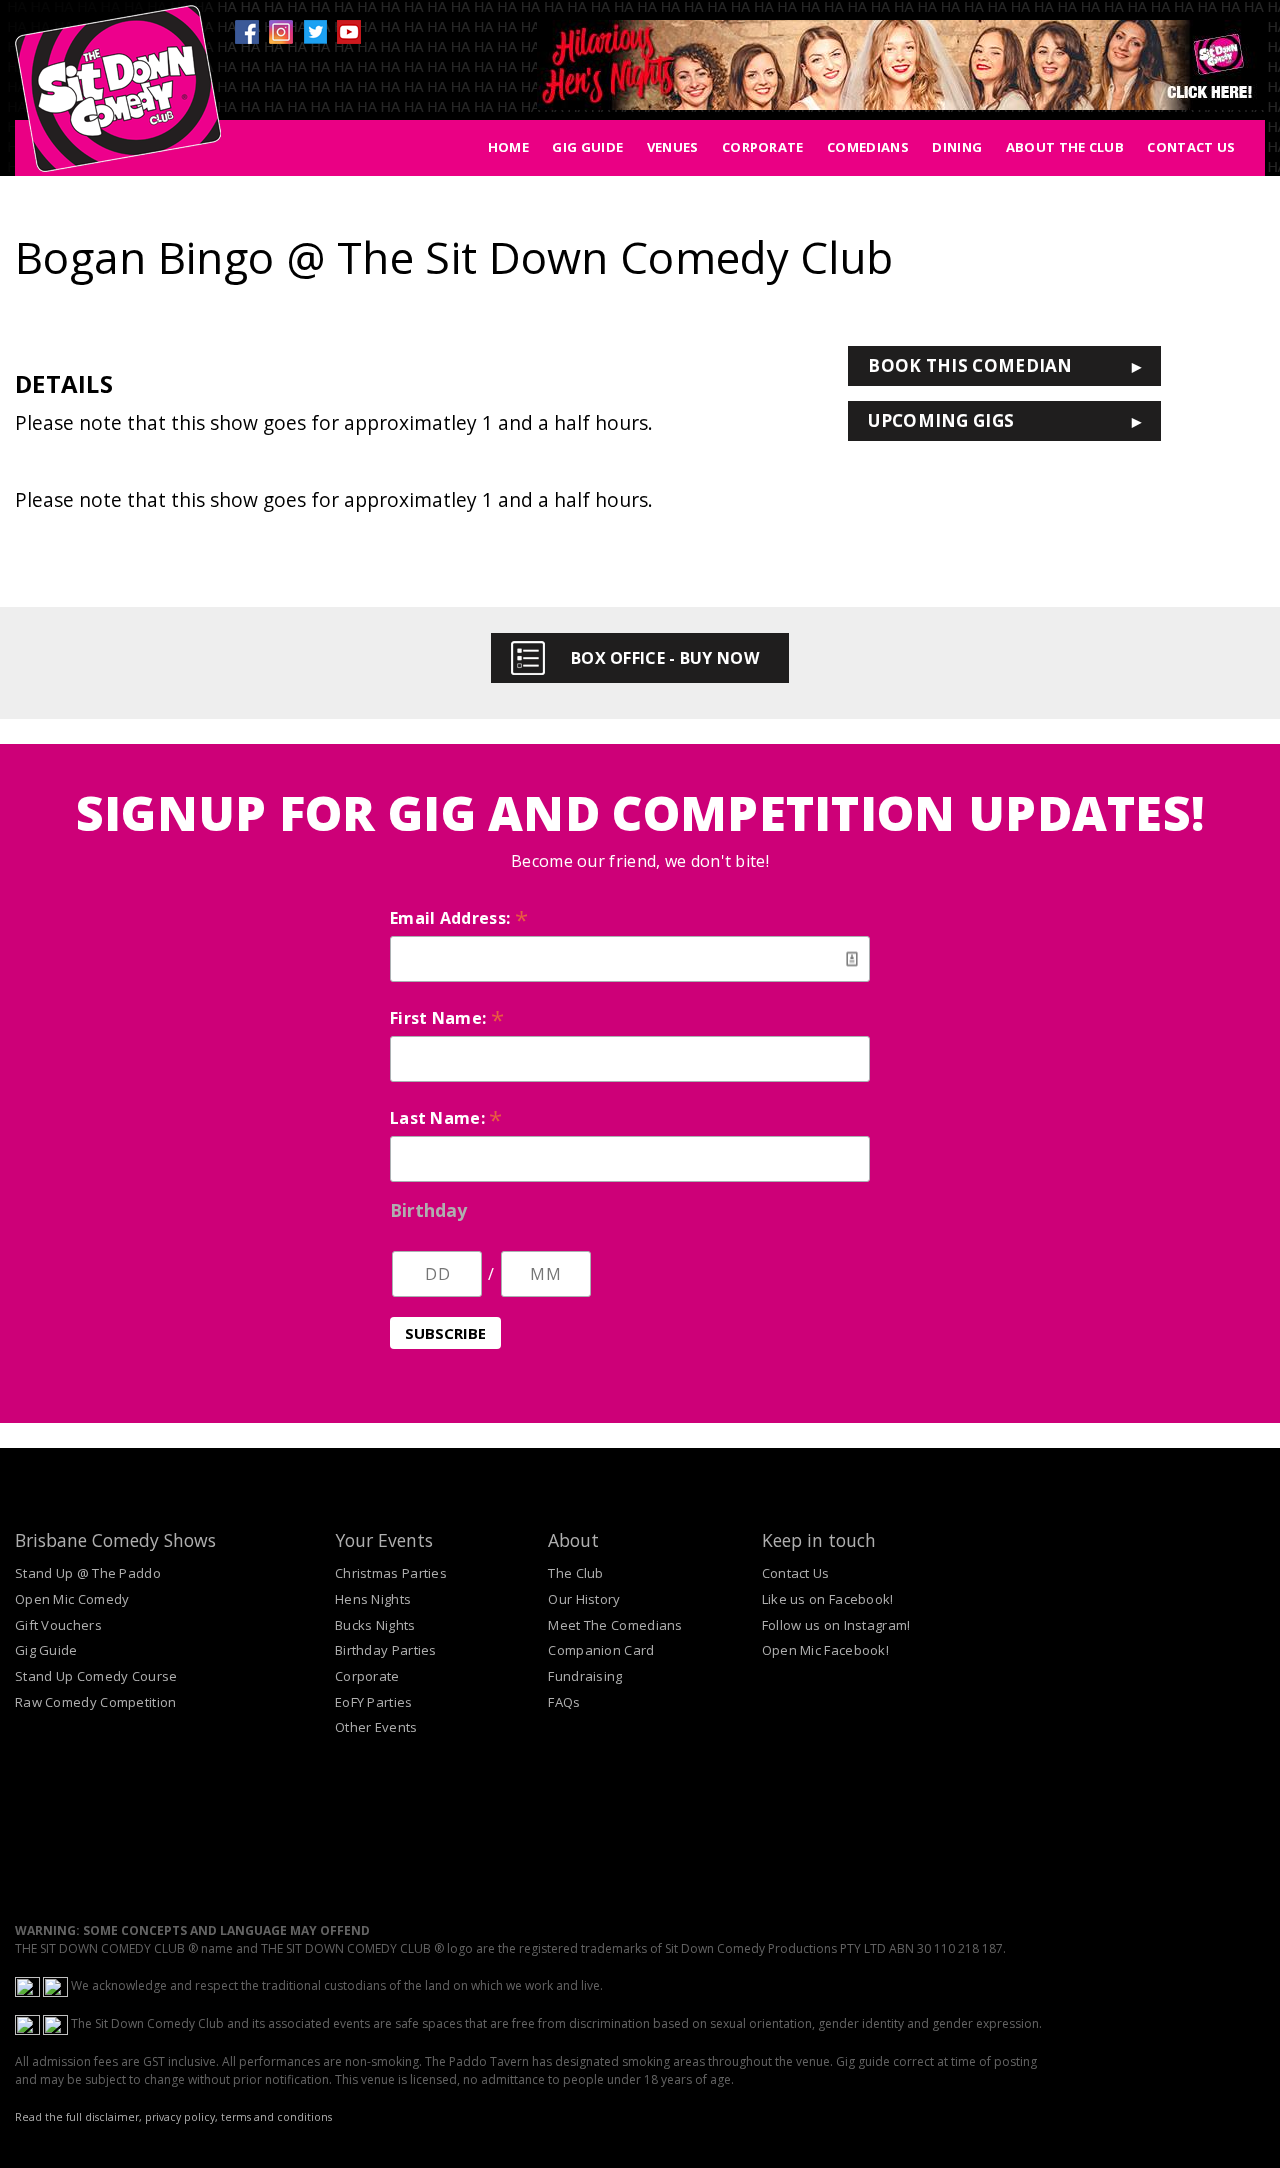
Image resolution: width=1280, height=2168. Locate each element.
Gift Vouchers (58, 1625)
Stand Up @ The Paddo (88, 1573)
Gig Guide (587, 147)
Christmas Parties (391, 1573)
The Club (575, 1573)
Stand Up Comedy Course (96, 1676)
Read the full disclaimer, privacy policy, (116, 2117)
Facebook (247, 32)
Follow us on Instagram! (836, 1625)
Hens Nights (373, 1599)
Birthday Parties (386, 1650)
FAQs (564, 1702)
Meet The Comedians (615, 1625)
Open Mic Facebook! (825, 1650)
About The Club (1065, 147)
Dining (957, 147)
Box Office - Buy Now (665, 658)
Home (508, 147)
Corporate (763, 147)
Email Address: (459, 918)
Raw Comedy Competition (96, 1702)
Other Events (376, 1727)
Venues (673, 147)
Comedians (868, 147)
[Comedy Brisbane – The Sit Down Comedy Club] (118, 97)
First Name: (447, 1018)
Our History (584, 1599)
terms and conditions (276, 2117)
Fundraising (585, 1676)
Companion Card (601, 1650)
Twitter (315, 32)
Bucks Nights (375, 1625)
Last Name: (446, 1118)
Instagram (281, 32)
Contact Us (1191, 147)
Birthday (428, 1210)
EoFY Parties (374, 1702)
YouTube (349, 32)
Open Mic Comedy (72, 1599)
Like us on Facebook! (828, 1599)
